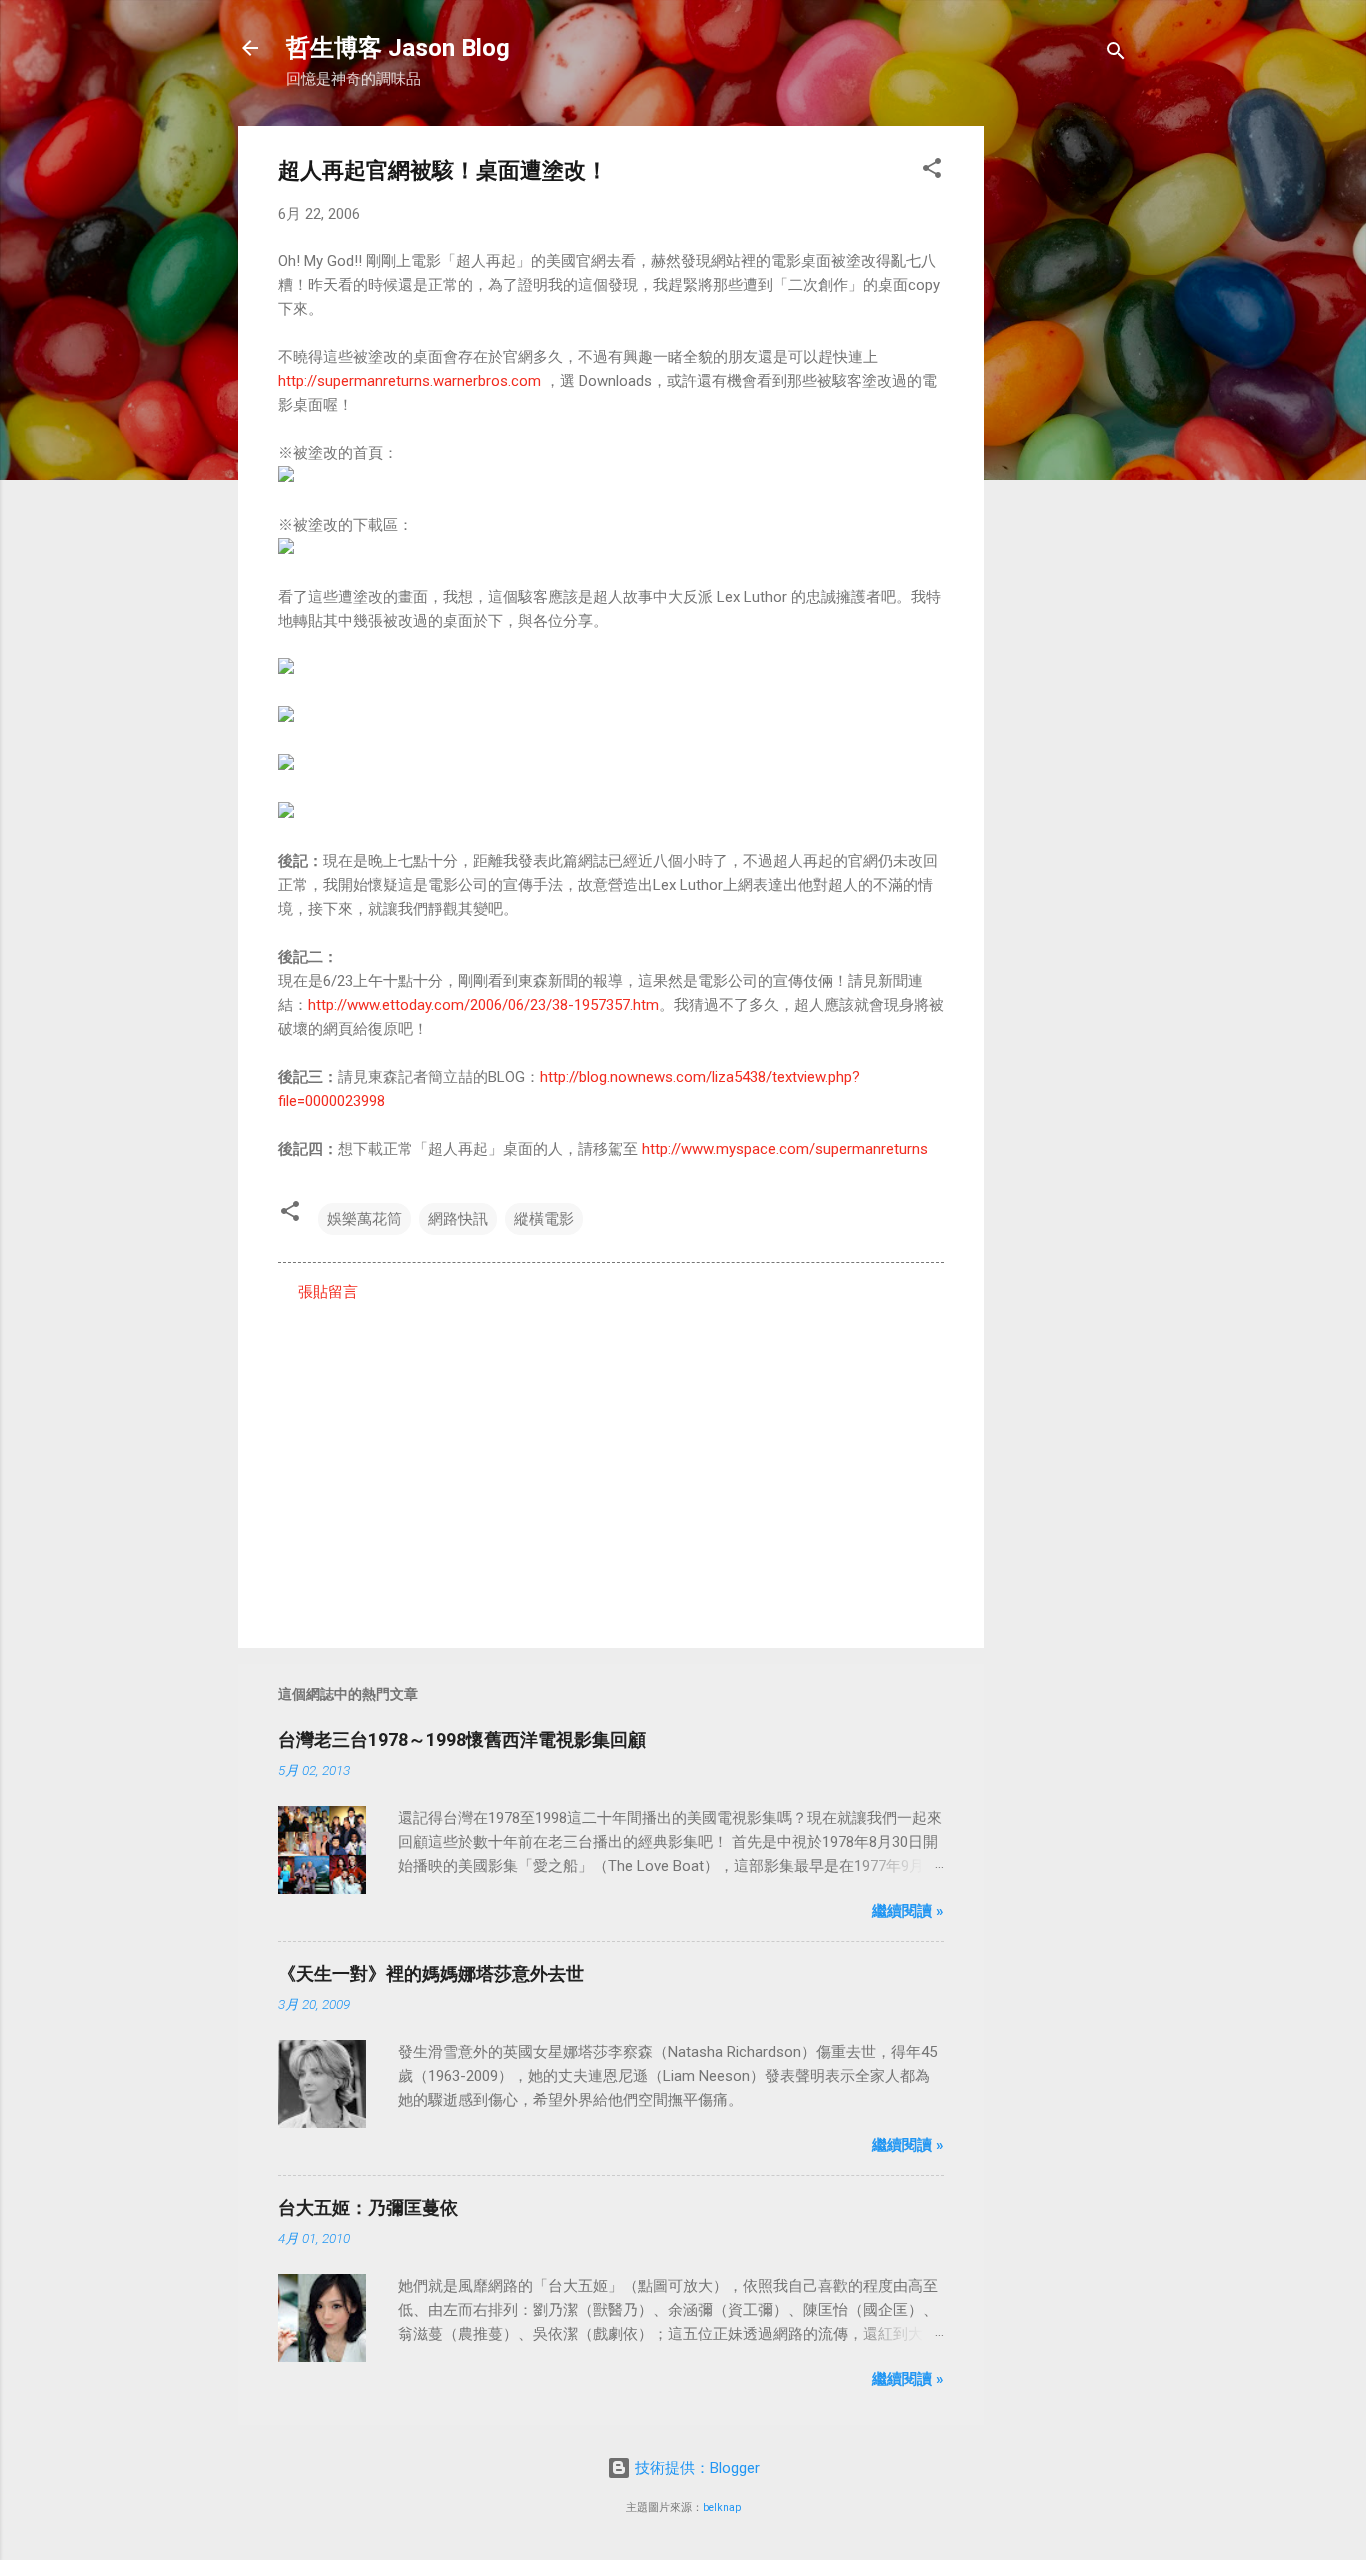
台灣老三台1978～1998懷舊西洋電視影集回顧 (462, 1739)
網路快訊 (458, 1219)
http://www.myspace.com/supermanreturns (785, 1149)
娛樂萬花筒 (364, 1219)
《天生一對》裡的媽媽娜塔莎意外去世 (431, 1973)
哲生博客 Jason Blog (398, 48)
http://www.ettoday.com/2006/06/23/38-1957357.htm (483, 1005)
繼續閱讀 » (908, 1911)
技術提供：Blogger (695, 2468)
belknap (722, 2507)
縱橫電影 (544, 1219)
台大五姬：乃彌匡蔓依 (368, 2207)
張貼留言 (328, 1292)
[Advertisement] (1064, 426)
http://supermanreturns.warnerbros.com (409, 381)
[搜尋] (1116, 54)
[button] (932, 171)
